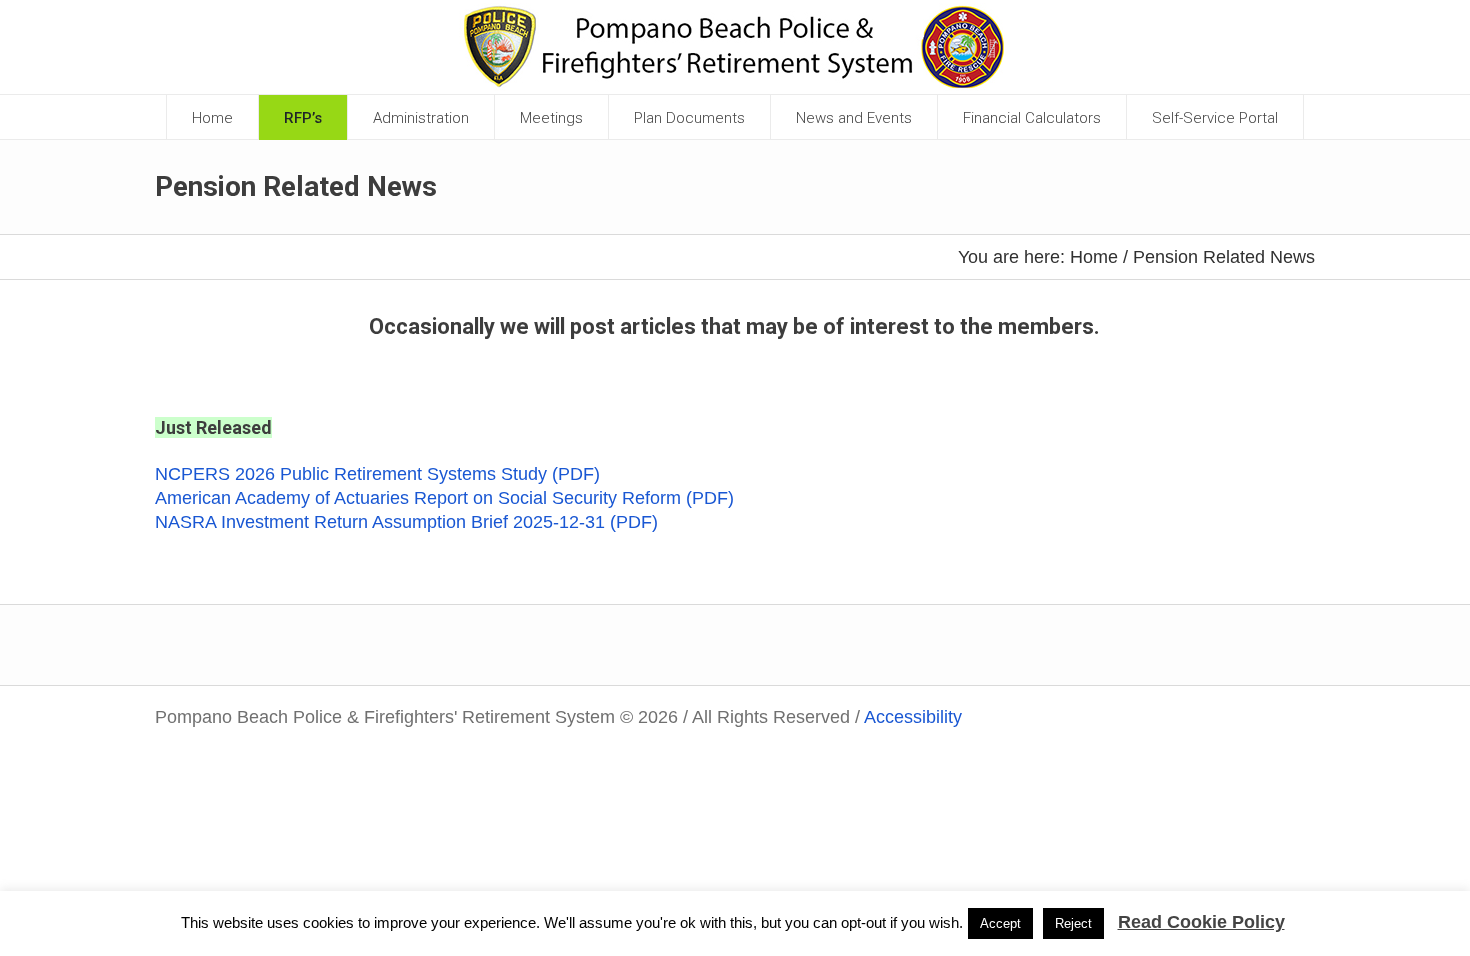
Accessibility (913, 717)
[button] (421, 117)
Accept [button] (1000, 923)
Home (1094, 257)
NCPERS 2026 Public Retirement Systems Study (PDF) (377, 474)
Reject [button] (1073, 923)
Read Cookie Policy (1201, 922)
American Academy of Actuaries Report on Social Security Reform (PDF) (444, 498)
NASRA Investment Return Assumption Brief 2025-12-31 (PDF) (406, 522)
